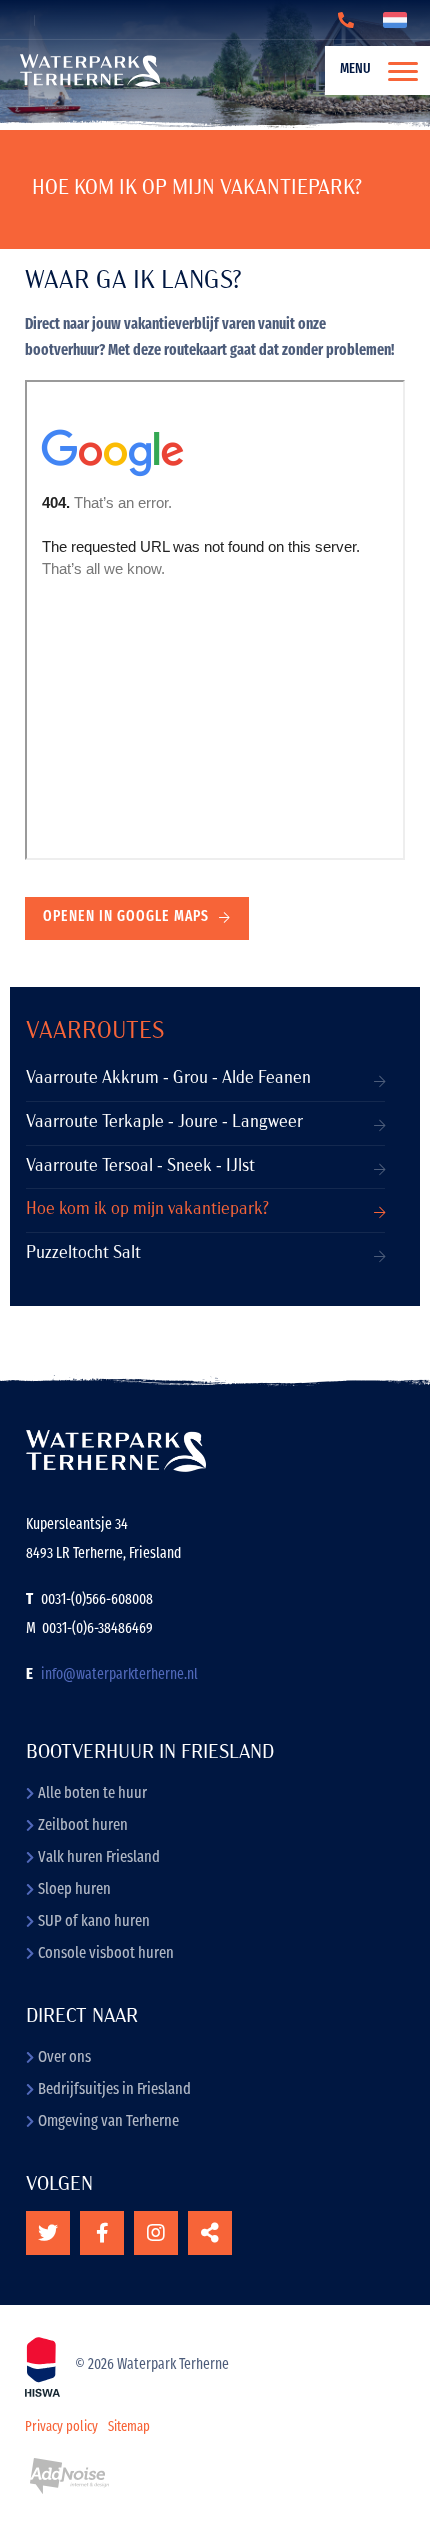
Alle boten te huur (92, 1794)
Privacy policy (61, 2427)
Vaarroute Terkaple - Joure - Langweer (164, 1122)
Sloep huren (74, 1890)
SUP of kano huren (94, 1922)
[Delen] (399, 20)
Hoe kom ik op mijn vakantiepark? (147, 1209)
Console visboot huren (106, 1954)
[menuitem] (367, 70)
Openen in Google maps (126, 917)
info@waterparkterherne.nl (119, 1675)
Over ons (64, 2058)
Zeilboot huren (83, 1826)
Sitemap (129, 2427)
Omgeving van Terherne (108, 2122)
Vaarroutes (95, 1032)
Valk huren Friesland (99, 1858)
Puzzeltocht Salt (83, 1253)
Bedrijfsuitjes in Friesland (114, 2090)
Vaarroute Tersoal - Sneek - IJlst (140, 1166)
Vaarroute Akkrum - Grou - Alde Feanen (168, 1078)
